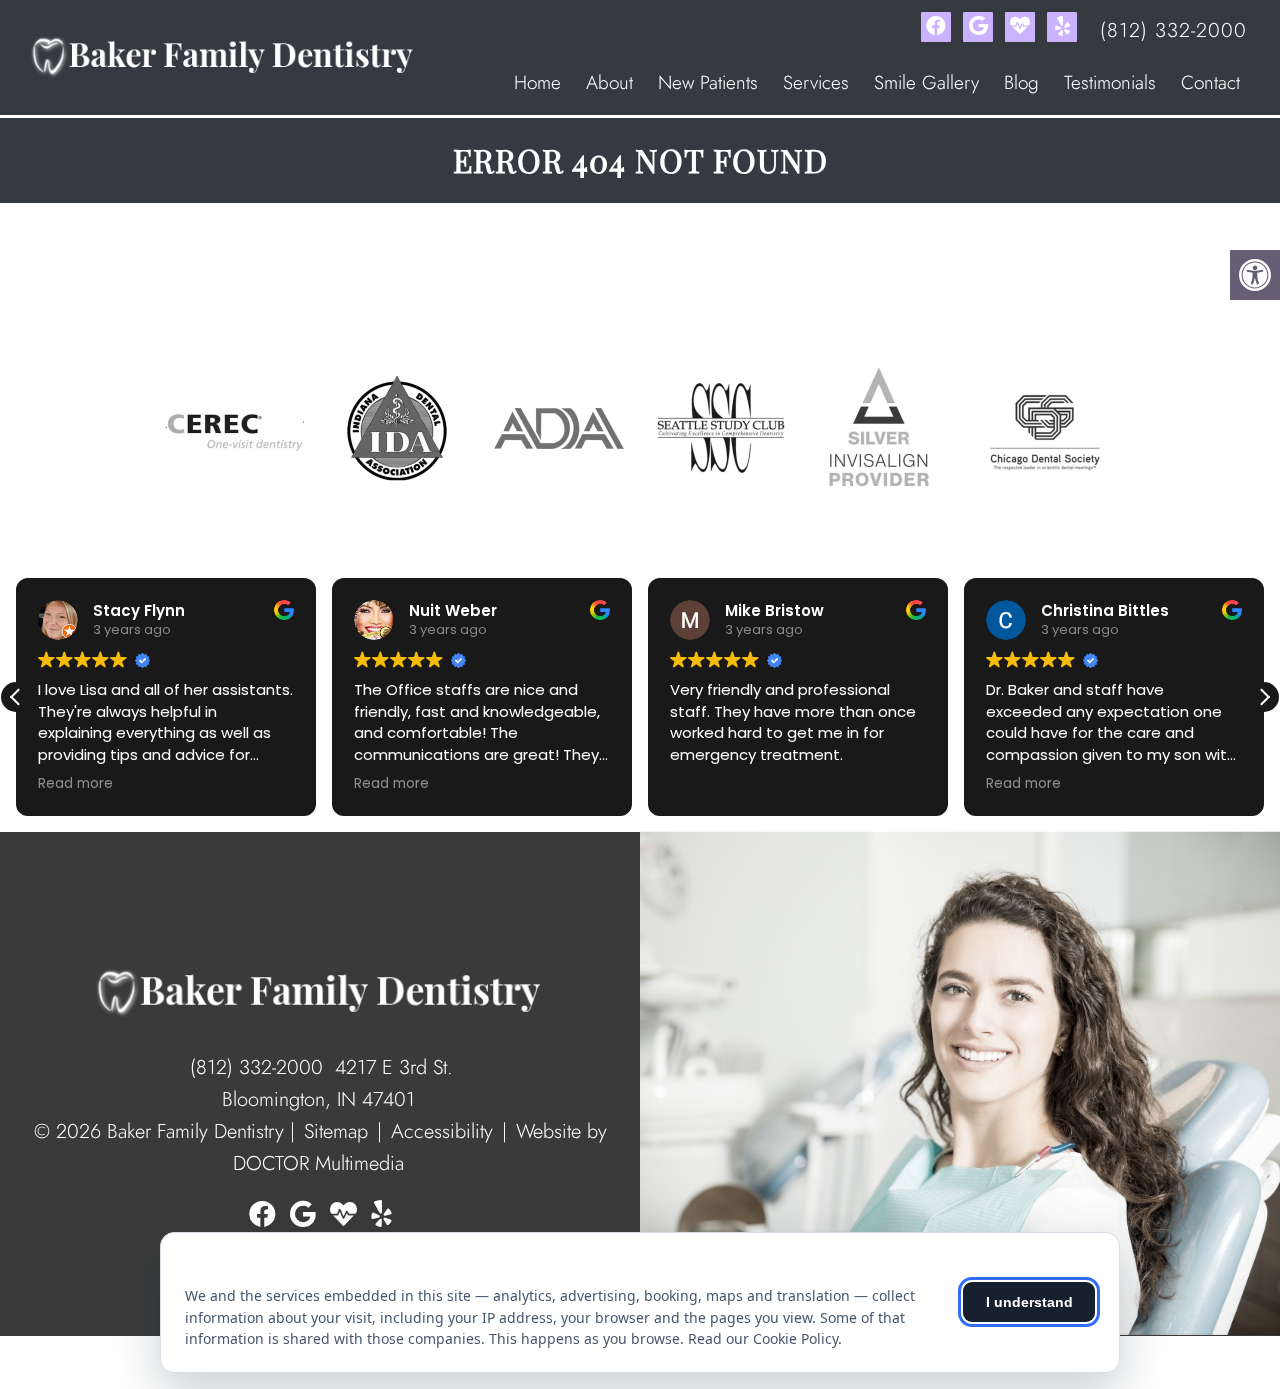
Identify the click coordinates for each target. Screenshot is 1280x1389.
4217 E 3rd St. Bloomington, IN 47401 (337, 1083)
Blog (1021, 82)
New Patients (708, 82)
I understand (1029, 1302)
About (609, 82)
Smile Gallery (926, 82)
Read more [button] (75, 784)
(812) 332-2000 (1173, 30)
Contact (1210, 82)
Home (537, 82)
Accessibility (442, 1131)
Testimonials (1110, 82)
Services (816, 82)
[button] (1264, 697)
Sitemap (336, 1131)
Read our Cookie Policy (763, 1338)
